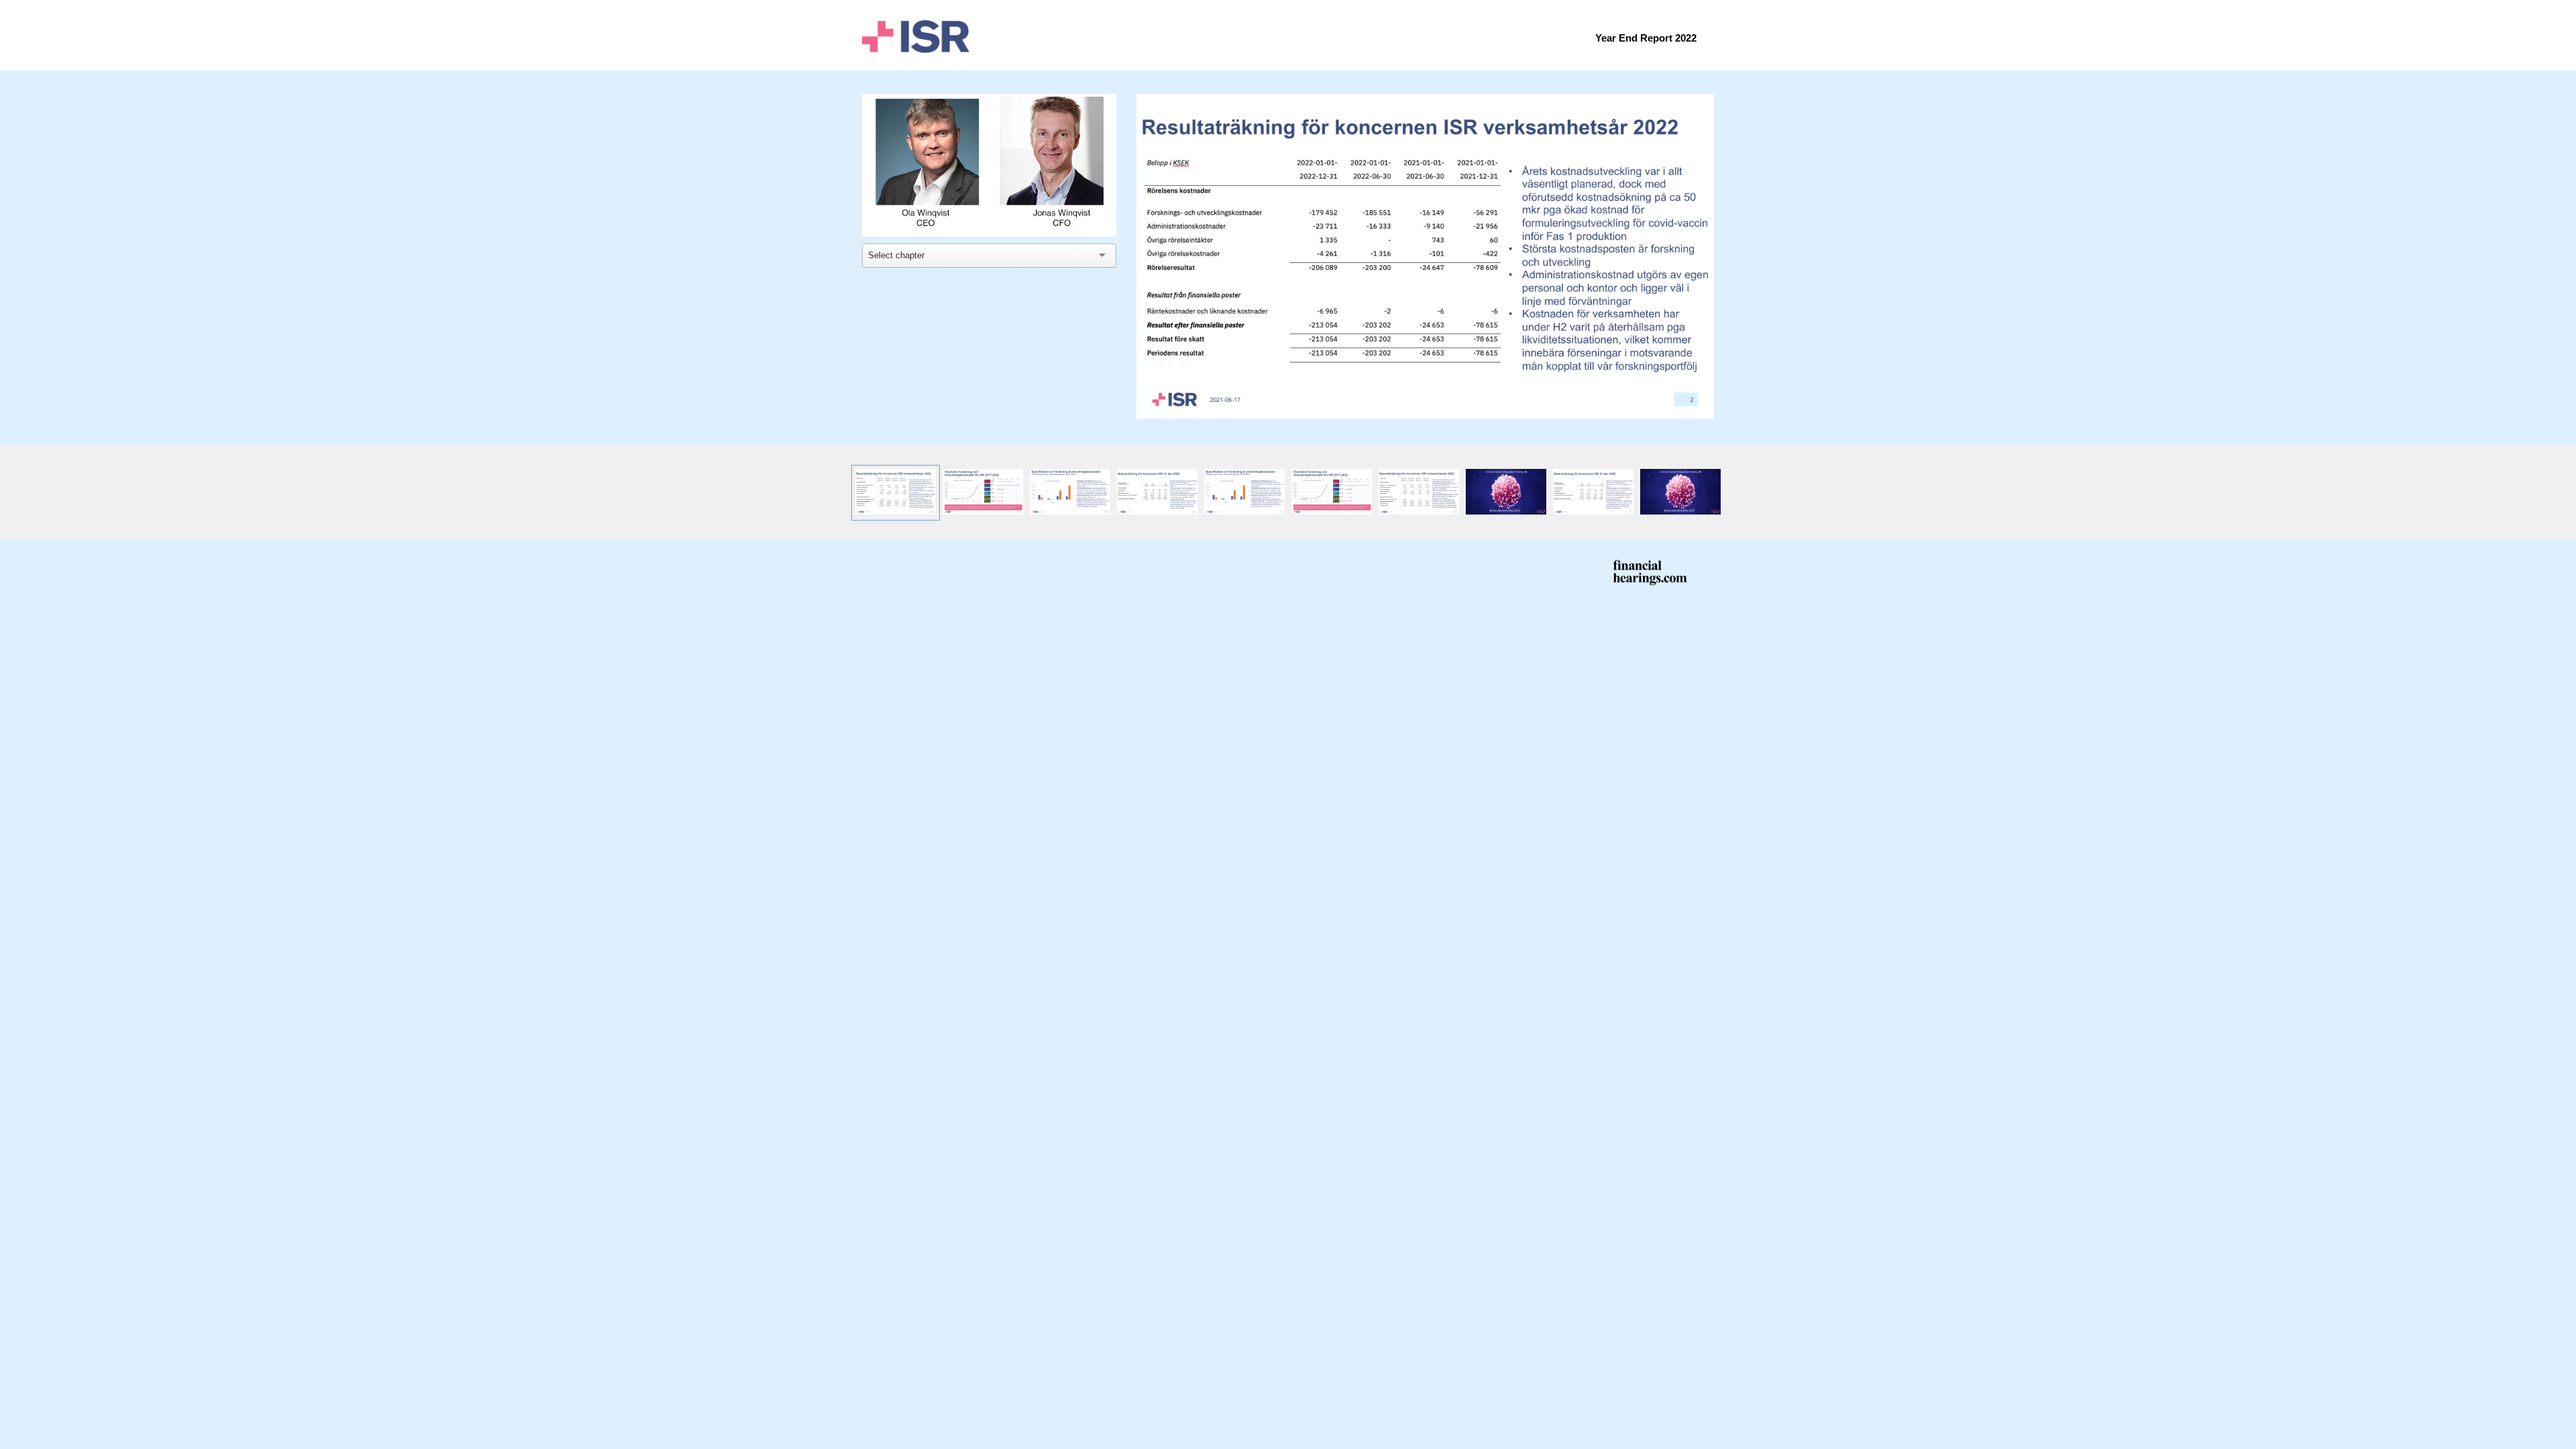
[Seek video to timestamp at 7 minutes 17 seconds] (1157, 493)
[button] (991, 167)
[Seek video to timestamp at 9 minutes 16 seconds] (1244, 493)
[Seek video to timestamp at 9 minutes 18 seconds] (1680, 493)
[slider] (989, 196)
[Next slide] (1703, 251)
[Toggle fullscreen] (1704, 104)
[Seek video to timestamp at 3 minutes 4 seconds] (983, 493)
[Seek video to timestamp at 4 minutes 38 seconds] (1070, 493)
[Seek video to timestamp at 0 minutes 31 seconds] (896, 493)
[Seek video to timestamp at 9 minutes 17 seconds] (1419, 493)
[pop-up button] (1076, 217)
